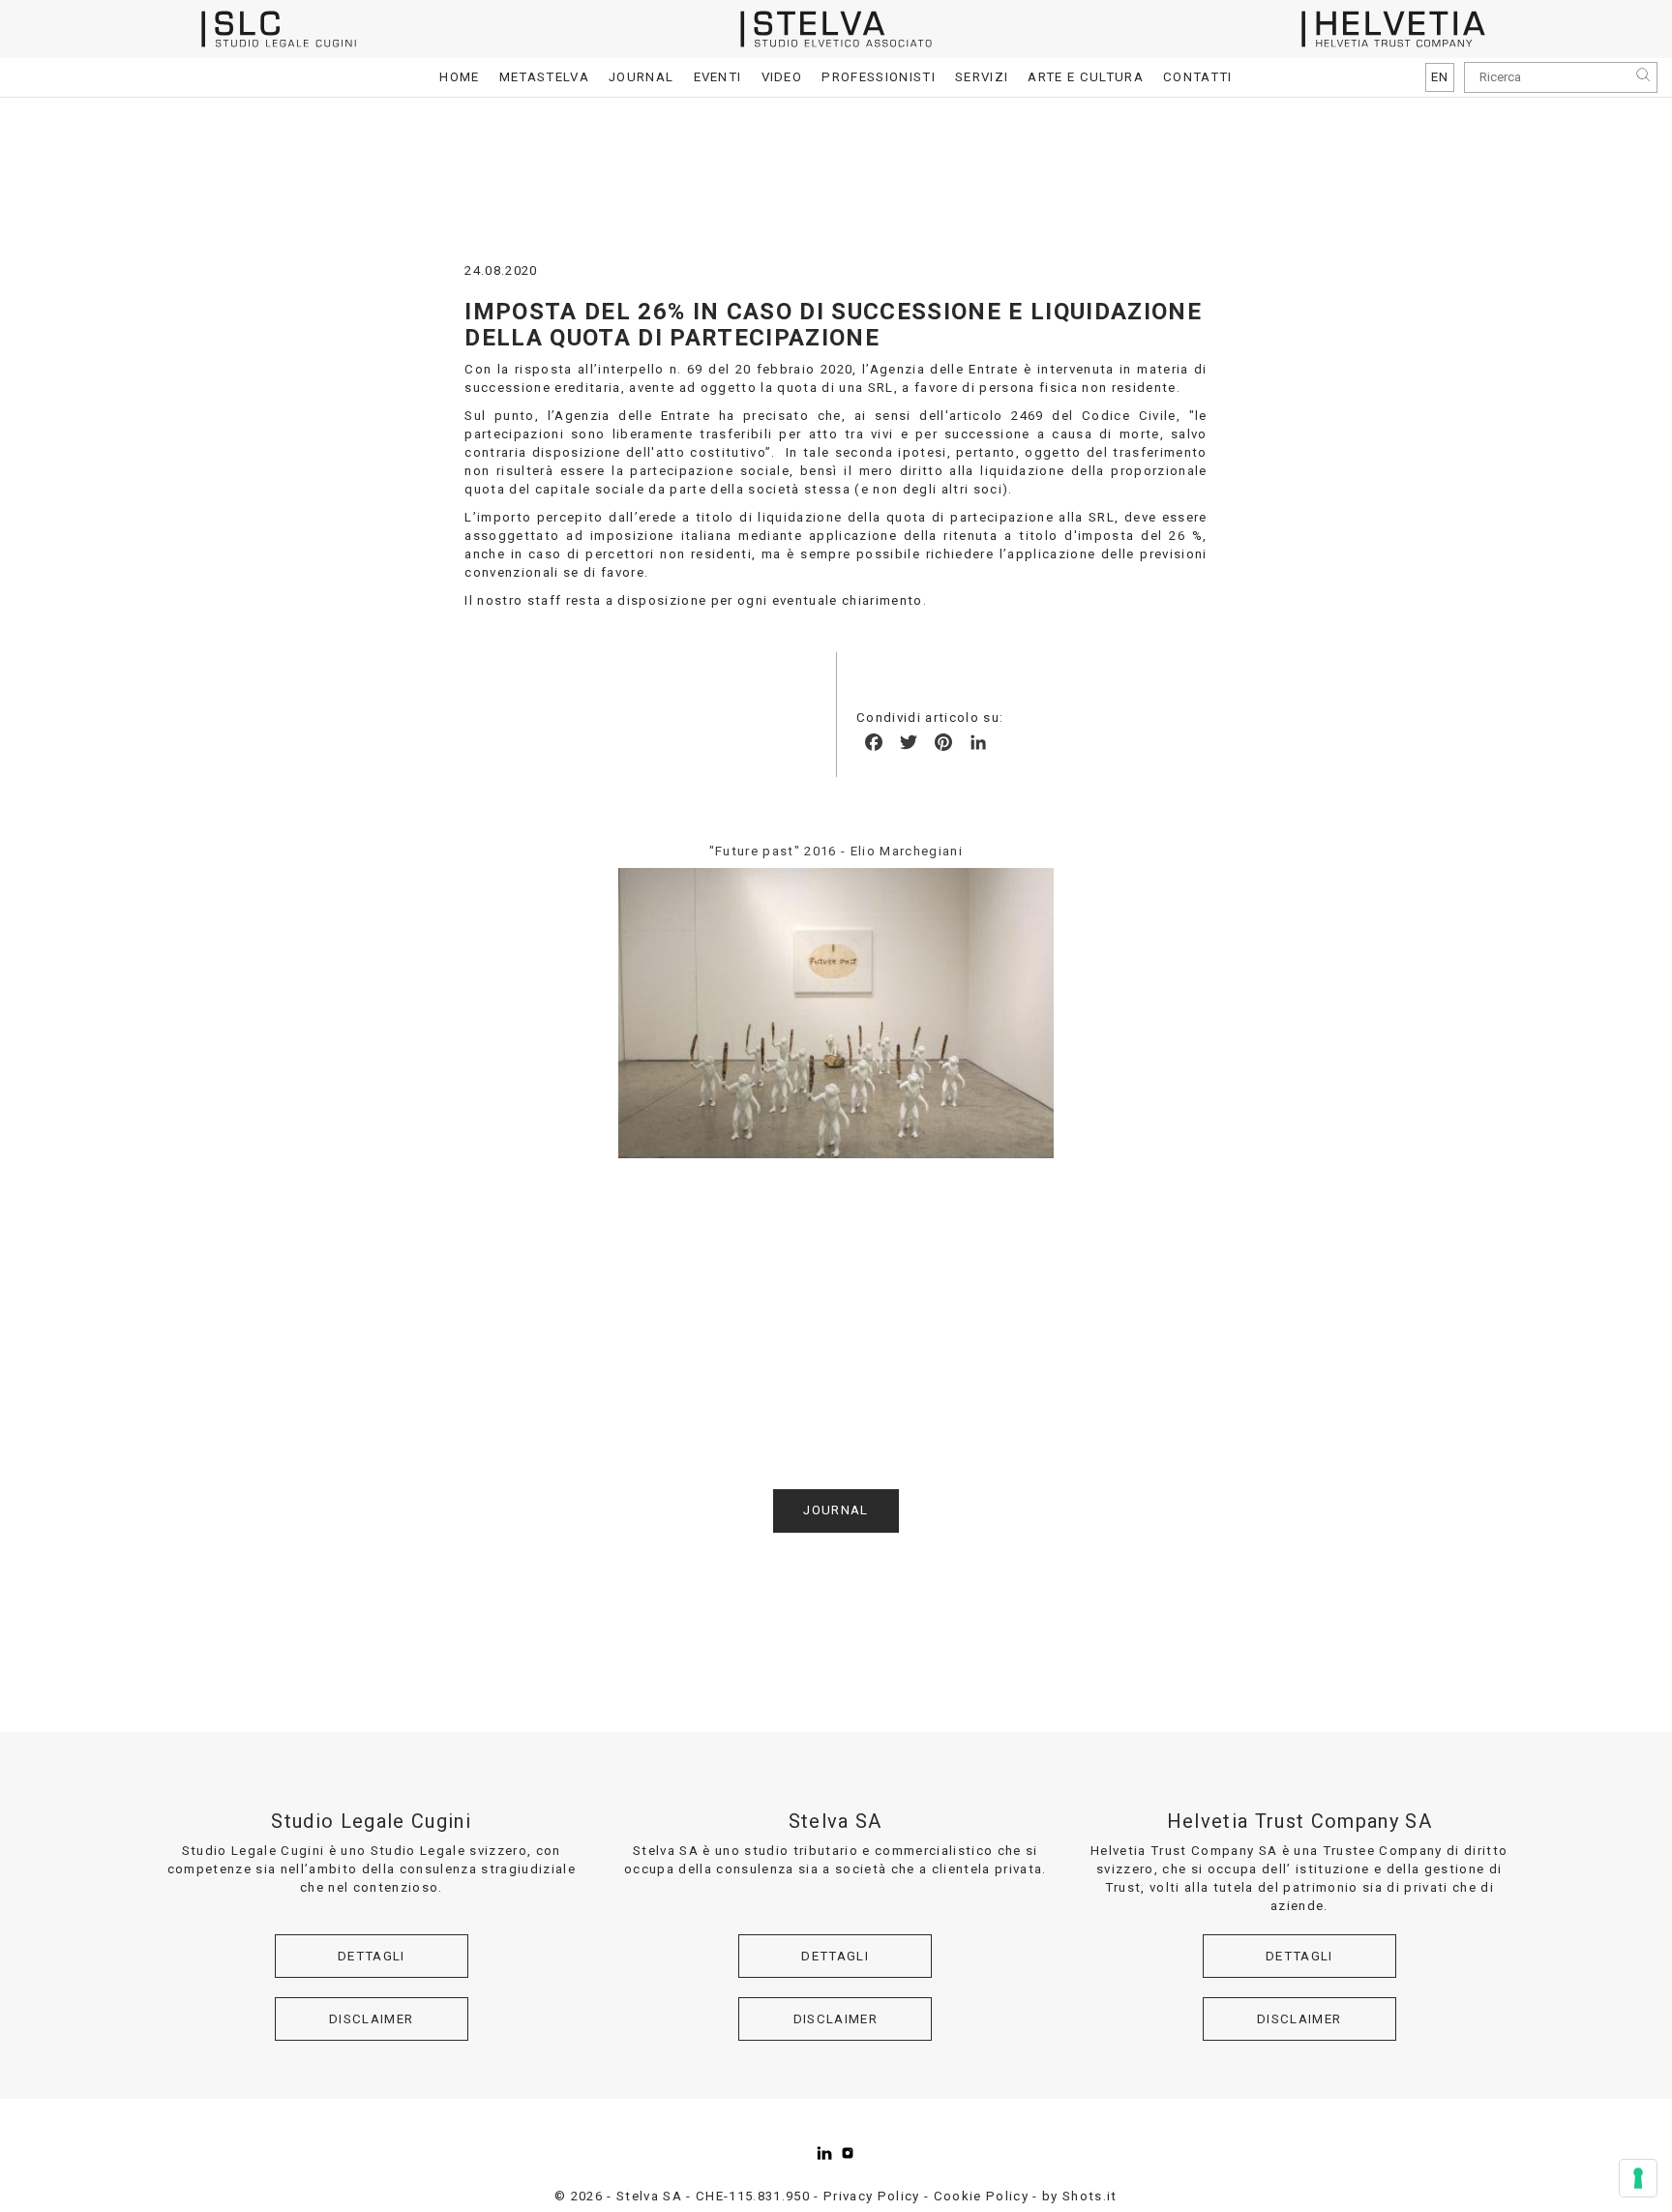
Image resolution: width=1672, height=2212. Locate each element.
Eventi (718, 77)
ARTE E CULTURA (1086, 77)
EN (1440, 77)
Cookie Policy (981, 2196)
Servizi (982, 77)
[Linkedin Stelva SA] (824, 2153)
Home (459, 77)
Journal (641, 77)
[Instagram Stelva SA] (848, 2153)
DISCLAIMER (371, 2019)
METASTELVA (544, 77)
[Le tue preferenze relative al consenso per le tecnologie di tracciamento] (1638, 2178)
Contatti (1198, 77)
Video (782, 77)
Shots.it (1090, 2196)
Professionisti (879, 77)
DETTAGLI (372, 1956)
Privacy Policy (872, 2196)
